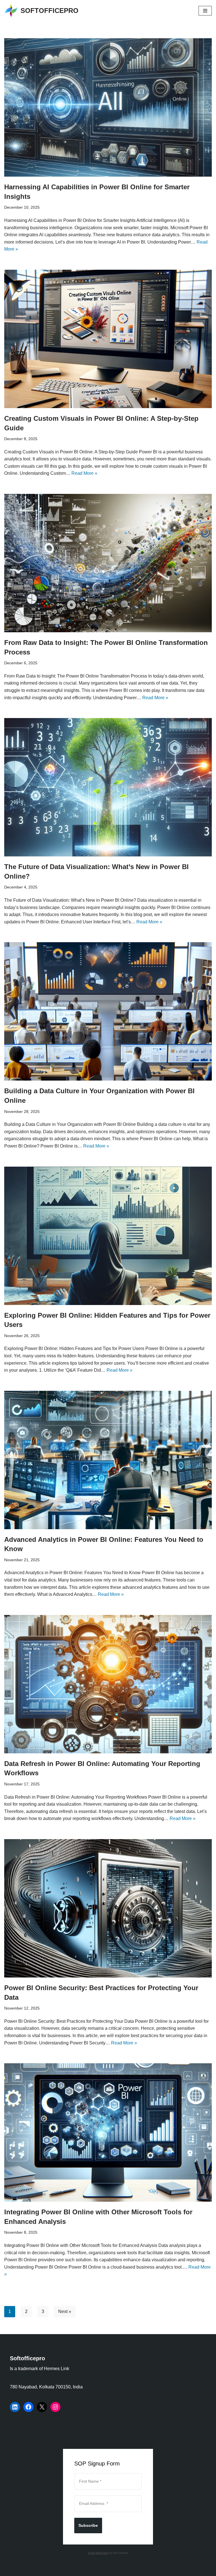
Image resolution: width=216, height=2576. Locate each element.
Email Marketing (98, 2553)
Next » (65, 2311)
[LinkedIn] (15, 2407)
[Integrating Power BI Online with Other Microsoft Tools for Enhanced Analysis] (108, 2132)
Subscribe (88, 2525)
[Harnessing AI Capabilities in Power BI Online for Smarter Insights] (108, 107)
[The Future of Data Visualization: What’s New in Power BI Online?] (108, 787)
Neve (83, 2570)
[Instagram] (55, 2407)
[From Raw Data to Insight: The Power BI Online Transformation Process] (108, 563)
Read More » (84, 473)
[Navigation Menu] (205, 11)
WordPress (128, 2570)
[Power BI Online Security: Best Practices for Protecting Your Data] (108, 1908)
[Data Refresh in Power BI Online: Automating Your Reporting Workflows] (108, 1684)
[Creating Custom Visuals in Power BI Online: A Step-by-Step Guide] (108, 339)
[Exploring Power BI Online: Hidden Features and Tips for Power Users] (108, 1236)
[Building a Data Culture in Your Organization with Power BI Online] (108, 1011)
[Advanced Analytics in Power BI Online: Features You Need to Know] (108, 1460)
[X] (42, 2407)
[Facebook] (28, 2407)
